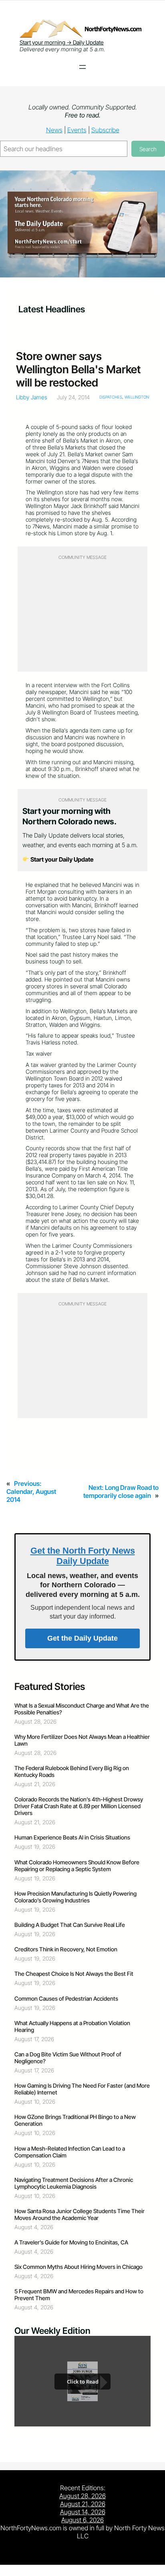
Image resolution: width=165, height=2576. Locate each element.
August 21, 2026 (83, 2504)
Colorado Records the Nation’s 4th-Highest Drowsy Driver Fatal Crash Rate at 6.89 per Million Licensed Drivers (79, 1806)
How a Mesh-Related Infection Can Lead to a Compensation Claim (70, 2152)
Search (148, 149)
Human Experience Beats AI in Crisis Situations (72, 1837)
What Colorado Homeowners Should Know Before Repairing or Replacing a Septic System (77, 1866)
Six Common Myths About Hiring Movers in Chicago (78, 2267)
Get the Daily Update (82, 1638)
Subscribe (105, 130)
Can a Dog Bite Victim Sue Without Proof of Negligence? (68, 2058)
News (54, 130)
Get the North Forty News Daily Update (83, 1556)
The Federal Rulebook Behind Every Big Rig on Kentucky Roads (72, 1771)
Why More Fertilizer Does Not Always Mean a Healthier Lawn (82, 1740)
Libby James (32, 397)
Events (77, 130)
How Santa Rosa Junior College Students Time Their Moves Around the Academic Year (79, 2214)
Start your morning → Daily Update (62, 42)
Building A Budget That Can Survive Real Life (70, 1925)
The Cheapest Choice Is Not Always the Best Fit (74, 1974)
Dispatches (111, 397)
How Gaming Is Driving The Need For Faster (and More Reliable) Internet (82, 2089)
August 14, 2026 (83, 2512)
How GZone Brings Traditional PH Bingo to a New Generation (75, 2120)
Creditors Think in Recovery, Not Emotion (66, 1949)
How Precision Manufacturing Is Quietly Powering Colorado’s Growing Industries (75, 1897)
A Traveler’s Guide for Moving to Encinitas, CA (71, 2242)
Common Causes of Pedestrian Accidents (66, 1998)
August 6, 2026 (82, 2520)
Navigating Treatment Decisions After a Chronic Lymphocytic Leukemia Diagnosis (74, 2183)
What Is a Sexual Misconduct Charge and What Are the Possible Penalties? (82, 1709)
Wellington (137, 397)
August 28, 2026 (82, 2496)
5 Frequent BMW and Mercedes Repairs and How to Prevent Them (79, 2295)
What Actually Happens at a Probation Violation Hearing (72, 2026)
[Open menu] (82, 67)
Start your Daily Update (61, 859)
